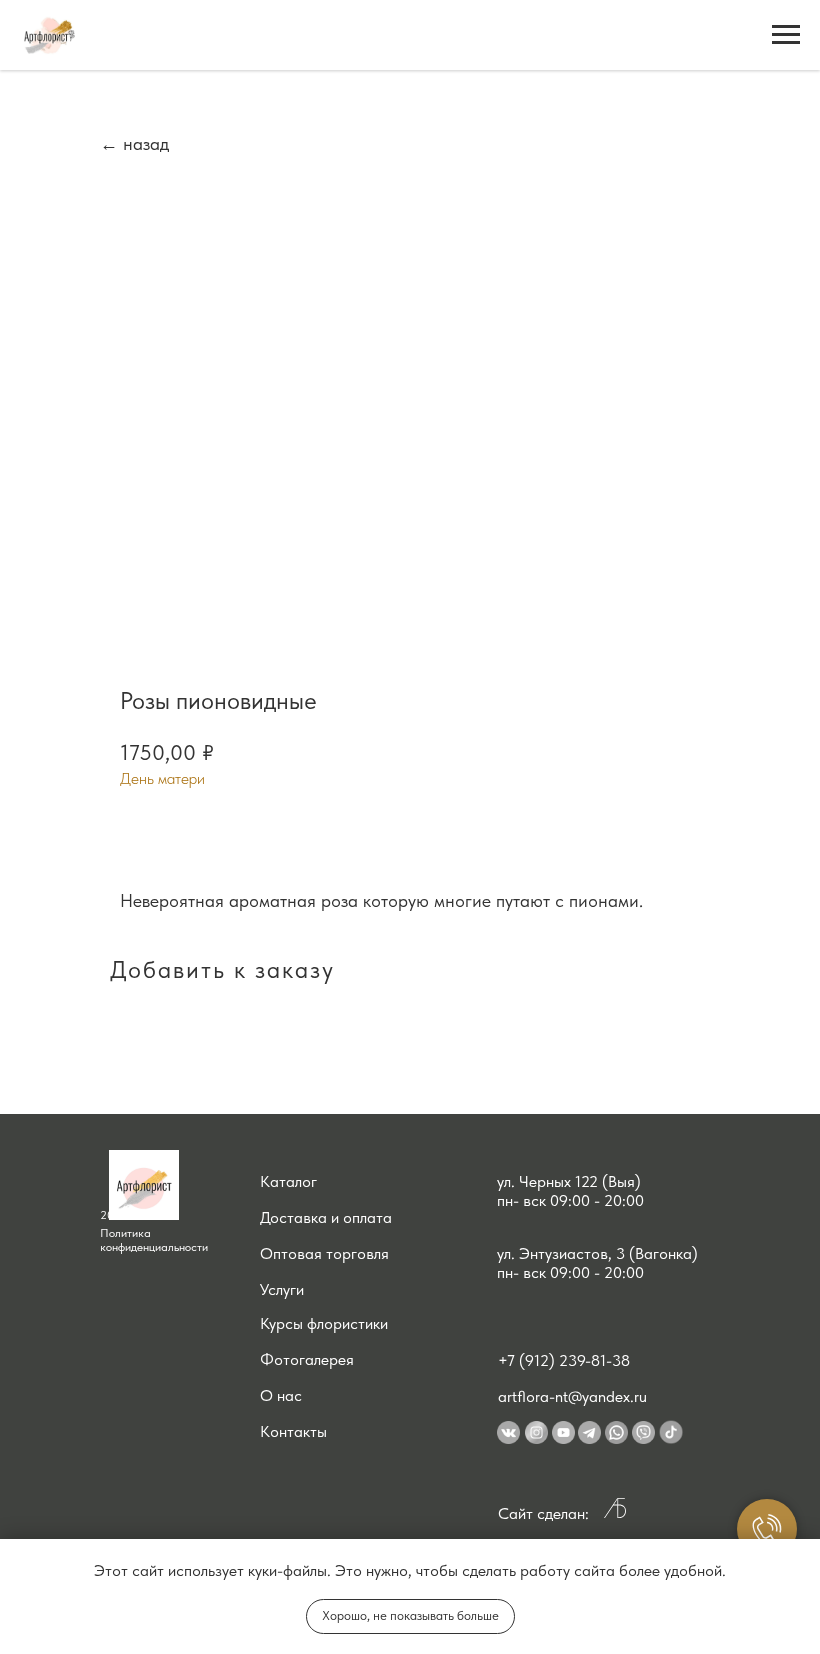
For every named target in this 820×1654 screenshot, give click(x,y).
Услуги (282, 1289)
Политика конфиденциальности (154, 1240)
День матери (162, 778)
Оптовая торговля (324, 1253)
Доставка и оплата (326, 1217)
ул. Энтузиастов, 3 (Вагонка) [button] (597, 1253)
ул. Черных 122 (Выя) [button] (569, 1181)
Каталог (288, 1181)
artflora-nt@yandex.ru (572, 1396)
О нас (281, 1395)
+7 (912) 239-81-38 (564, 1360)
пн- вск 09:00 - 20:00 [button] (570, 1200)
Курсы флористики (324, 1323)
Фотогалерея (307, 1359)
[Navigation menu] (786, 35)
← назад (134, 143)
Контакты (293, 1431)
